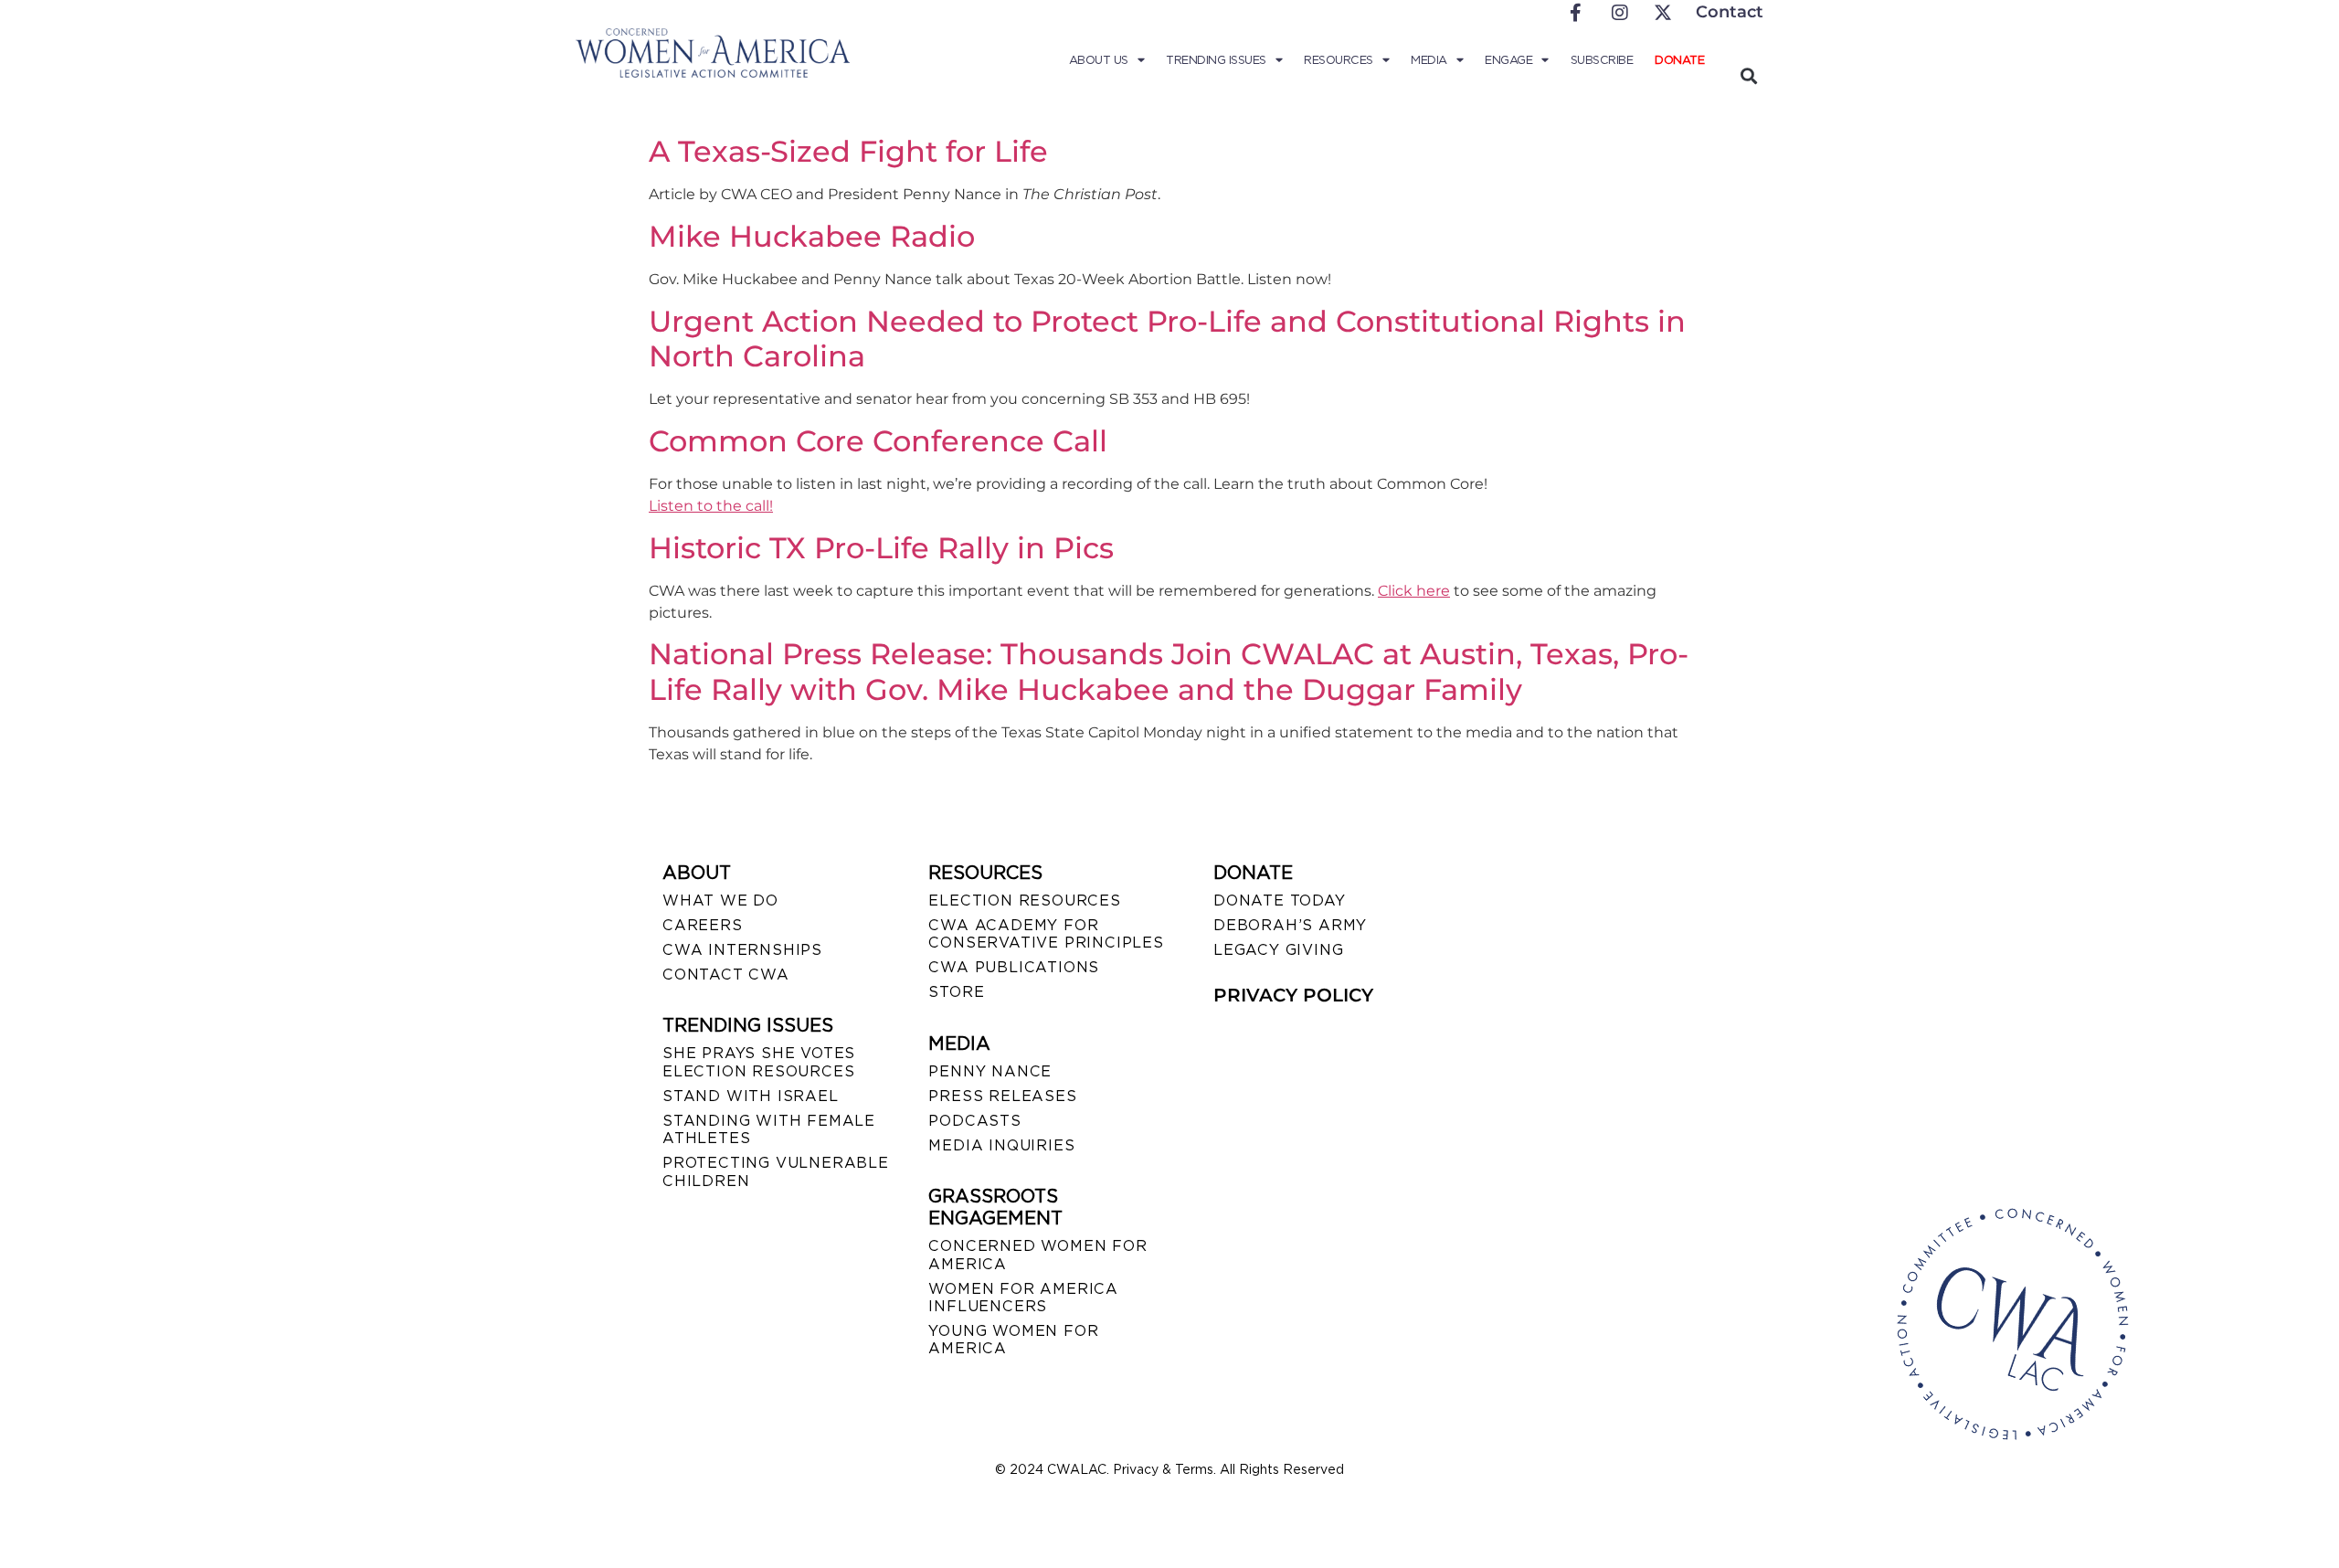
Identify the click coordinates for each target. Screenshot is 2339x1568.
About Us (1099, 60)
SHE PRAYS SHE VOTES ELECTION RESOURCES (759, 1062)
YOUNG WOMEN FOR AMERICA (1013, 1340)
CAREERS (703, 925)
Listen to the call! (711, 506)
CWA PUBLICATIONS (1014, 967)
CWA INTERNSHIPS (742, 950)
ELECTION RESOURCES (1024, 901)
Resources (1339, 60)
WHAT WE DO (720, 901)
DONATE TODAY (1280, 901)
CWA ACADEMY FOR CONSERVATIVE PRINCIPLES (1046, 934)
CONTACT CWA (726, 975)
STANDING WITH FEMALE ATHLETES (769, 1129)
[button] (1748, 75)
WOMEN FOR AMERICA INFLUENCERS (1023, 1298)
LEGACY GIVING (1278, 950)
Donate (1679, 60)
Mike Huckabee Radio (812, 236)
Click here (1414, 591)
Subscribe (1602, 60)
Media (1429, 60)
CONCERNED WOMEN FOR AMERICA (1037, 1255)
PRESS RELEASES (1002, 1096)
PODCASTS (974, 1121)
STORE (956, 992)
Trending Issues (1216, 60)
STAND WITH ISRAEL (751, 1096)
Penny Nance (990, 1071)
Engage (1508, 60)
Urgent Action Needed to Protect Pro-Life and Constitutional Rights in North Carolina (1167, 339)
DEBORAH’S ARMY (1290, 925)
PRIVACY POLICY (1293, 995)
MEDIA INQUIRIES (1001, 1145)
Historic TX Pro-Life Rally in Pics (881, 548)
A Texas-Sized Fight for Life (848, 151)
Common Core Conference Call (878, 441)
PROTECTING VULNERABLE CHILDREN (776, 1171)
